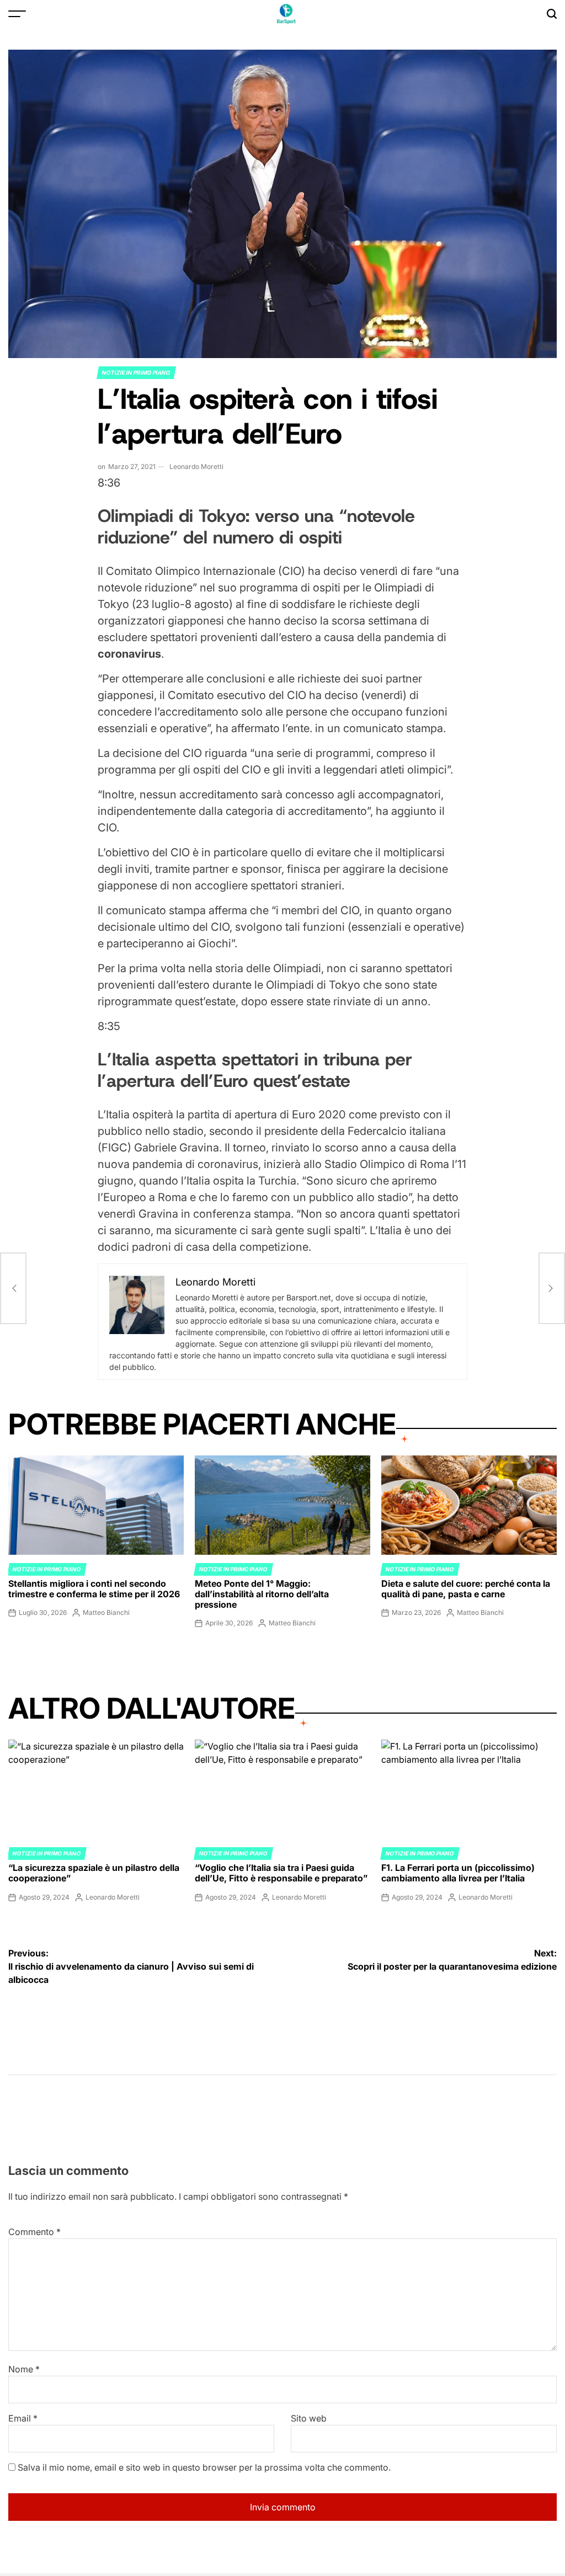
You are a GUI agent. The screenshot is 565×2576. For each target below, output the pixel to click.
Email (23, 2418)
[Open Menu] (17, 14)
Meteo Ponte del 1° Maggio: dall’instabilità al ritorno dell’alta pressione (262, 1594)
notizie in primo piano (136, 372)
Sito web (309, 2418)
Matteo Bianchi (106, 1612)
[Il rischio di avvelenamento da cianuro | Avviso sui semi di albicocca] (13, 1288)
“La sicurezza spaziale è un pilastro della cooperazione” (94, 1873)
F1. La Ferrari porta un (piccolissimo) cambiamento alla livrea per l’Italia (458, 1873)
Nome (24, 2369)
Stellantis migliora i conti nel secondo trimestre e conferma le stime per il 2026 (94, 1589)
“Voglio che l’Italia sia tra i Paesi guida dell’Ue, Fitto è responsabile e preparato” (281, 1873)
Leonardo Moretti (196, 466)
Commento (34, 2232)
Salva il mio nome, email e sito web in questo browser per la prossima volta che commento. (204, 2467)
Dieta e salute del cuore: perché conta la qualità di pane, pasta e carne (466, 1589)
